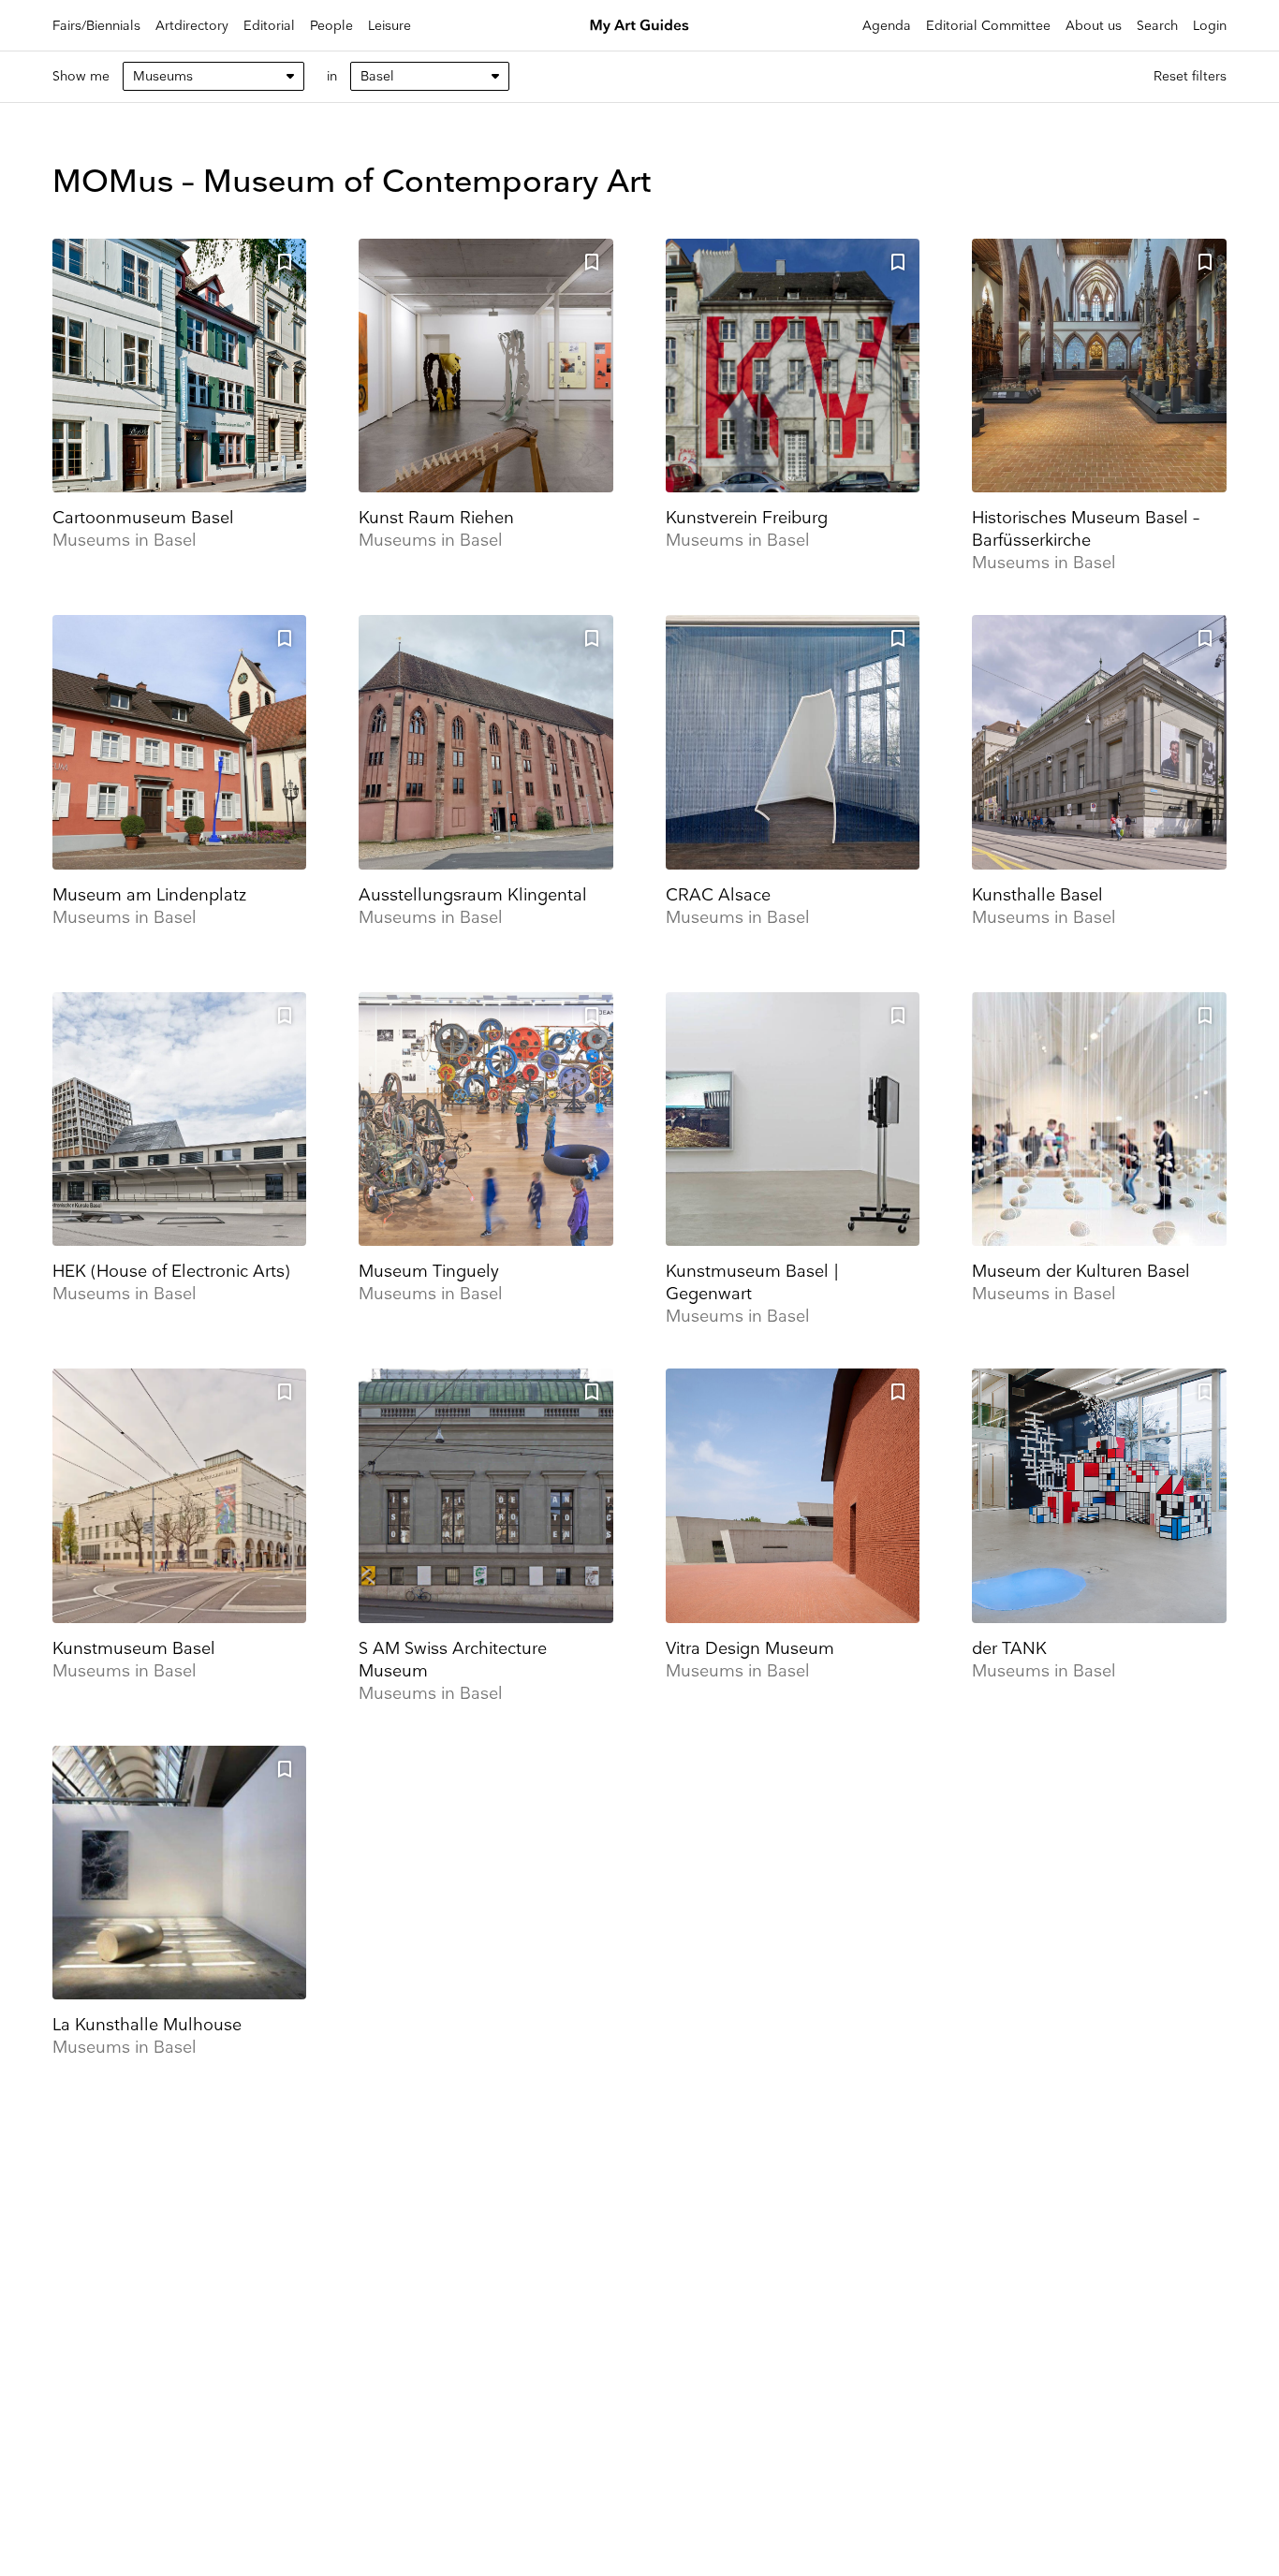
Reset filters (1190, 76)
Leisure (390, 26)
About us (1094, 26)
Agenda (887, 26)
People (331, 26)
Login (1210, 26)
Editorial (269, 26)
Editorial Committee (988, 26)
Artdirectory (192, 26)
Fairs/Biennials (96, 26)
